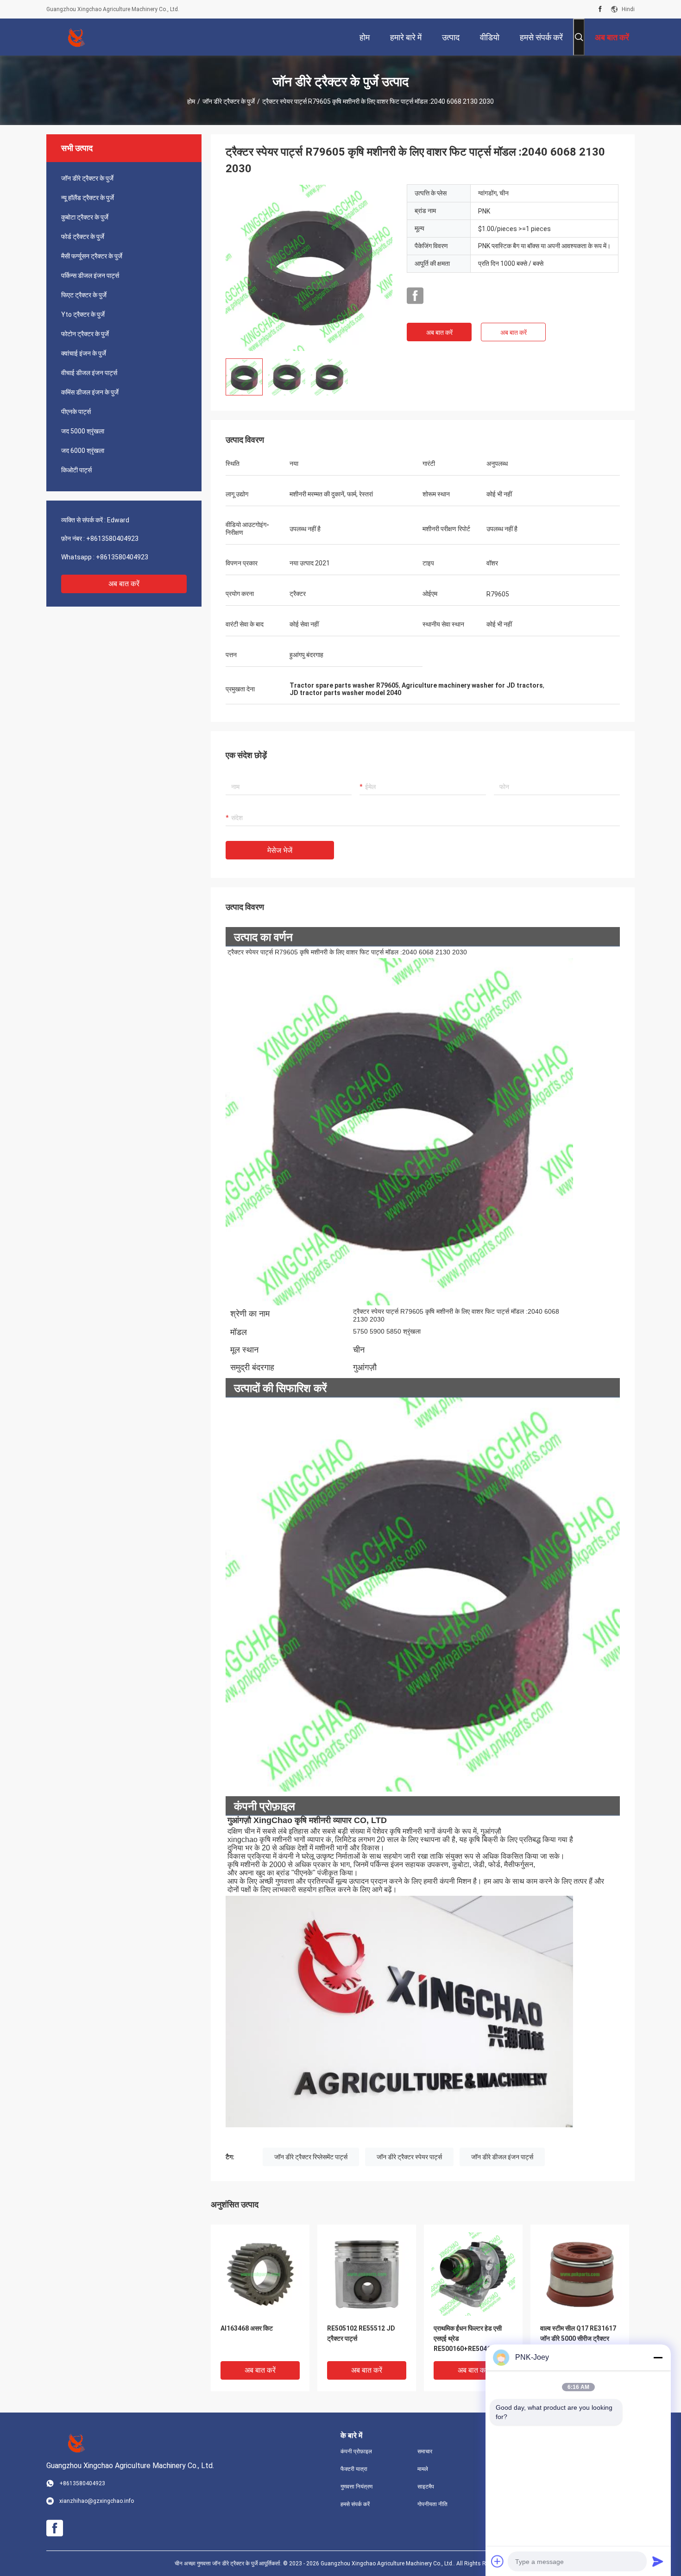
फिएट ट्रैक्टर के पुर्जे (84, 295)
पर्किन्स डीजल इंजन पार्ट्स (90, 276)
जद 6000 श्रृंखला (83, 451)
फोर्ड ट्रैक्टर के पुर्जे (83, 237)
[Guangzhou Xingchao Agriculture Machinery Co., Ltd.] (76, 37)
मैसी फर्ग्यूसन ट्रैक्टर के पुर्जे (92, 256)
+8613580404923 (112, 539)
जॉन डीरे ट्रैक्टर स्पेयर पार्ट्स (409, 2157)
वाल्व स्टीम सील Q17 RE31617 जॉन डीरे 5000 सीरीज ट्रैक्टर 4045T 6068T (578, 2338)
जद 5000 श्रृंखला (83, 431)
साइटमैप (426, 2487)
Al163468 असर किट (247, 2328)
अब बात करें (124, 584)
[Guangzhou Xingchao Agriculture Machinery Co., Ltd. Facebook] (600, 9)
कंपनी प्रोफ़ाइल (356, 2451)
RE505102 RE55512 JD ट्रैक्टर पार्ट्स (361, 2333)
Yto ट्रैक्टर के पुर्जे (83, 314)
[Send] (658, 2561)
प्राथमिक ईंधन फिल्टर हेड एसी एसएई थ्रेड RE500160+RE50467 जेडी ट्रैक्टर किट (470, 2339)
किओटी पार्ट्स (76, 470)
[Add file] (498, 2561)
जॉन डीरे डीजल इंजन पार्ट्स (502, 2157)
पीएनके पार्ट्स (76, 412)
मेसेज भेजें (280, 850)
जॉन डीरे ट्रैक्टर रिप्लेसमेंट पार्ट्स (311, 2157)
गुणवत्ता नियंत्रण (356, 2487)
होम (191, 101)
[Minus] (658, 2357)
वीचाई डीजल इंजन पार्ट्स (89, 373)
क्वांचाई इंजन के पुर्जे (84, 353)
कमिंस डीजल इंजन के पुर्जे (90, 392)
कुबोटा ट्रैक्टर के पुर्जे (85, 217)
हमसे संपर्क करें (355, 2504)
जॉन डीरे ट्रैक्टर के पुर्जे (229, 101)
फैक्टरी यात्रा (354, 2469)
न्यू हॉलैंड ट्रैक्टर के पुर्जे (88, 198)
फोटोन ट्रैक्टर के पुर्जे (85, 334)
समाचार (425, 2451)
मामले (423, 2469)
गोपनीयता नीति (432, 2504)
